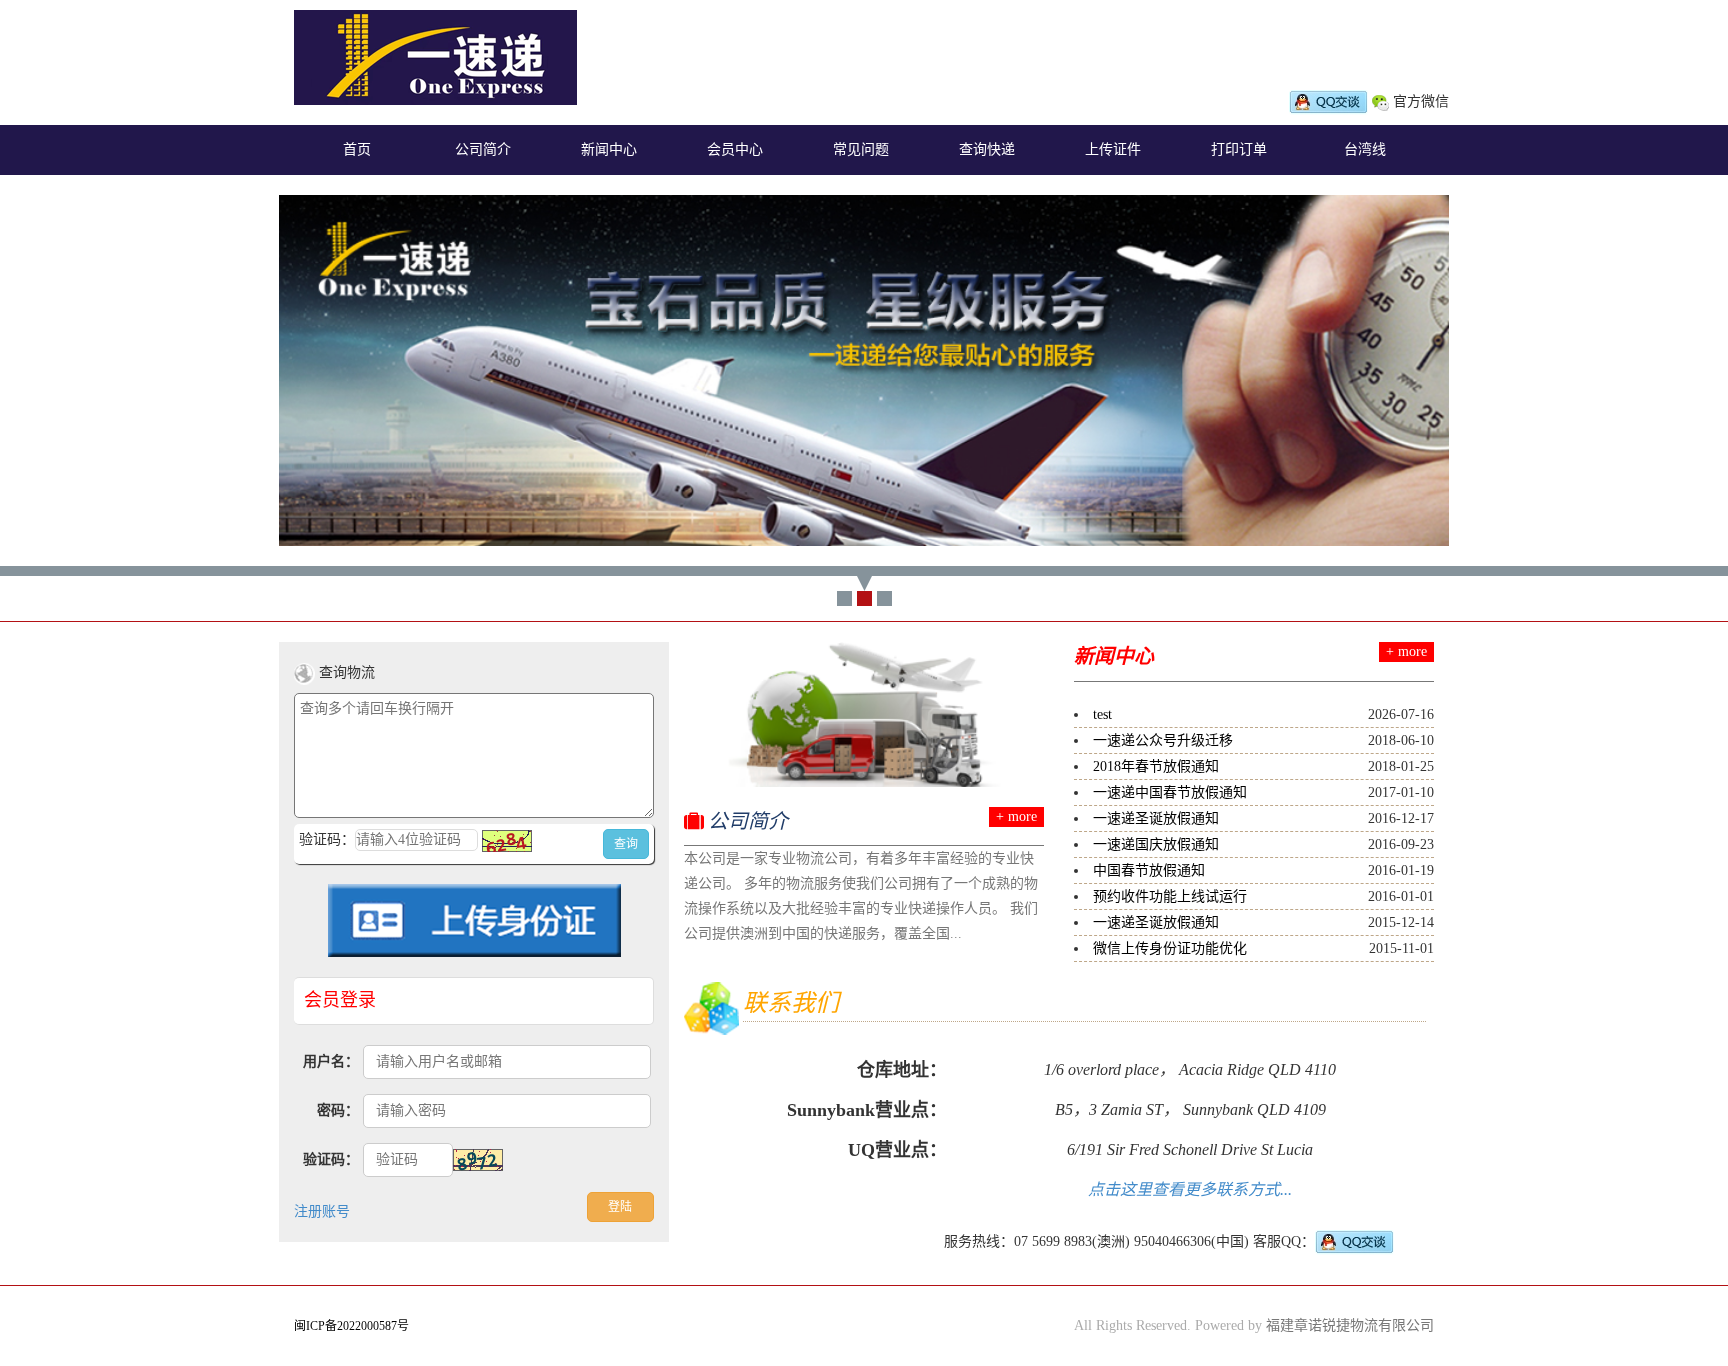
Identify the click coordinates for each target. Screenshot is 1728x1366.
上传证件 (1113, 149)
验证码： (331, 1159)
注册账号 (322, 1211)
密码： (338, 1110)
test (1102, 714)
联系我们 (791, 1003)
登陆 (620, 1207)
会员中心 (735, 149)
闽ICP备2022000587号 (351, 1326)
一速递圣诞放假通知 (1156, 818)
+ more (1016, 816)
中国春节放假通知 (1149, 870)
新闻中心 (609, 149)
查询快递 (987, 149)
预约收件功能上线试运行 (1170, 896)
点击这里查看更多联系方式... (1190, 1189)
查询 (626, 844)
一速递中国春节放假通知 (1170, 792)
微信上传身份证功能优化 (1170, 948)
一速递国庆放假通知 (1156, 844)
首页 (357, 149)
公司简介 (483, 149)
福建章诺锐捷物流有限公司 (1350, 1325)
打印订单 (1239, 149)
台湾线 (1365, 149)
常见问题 (861, 149)
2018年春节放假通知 (1156, 766)
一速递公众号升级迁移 (1163, 740)
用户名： (331, 1061)
